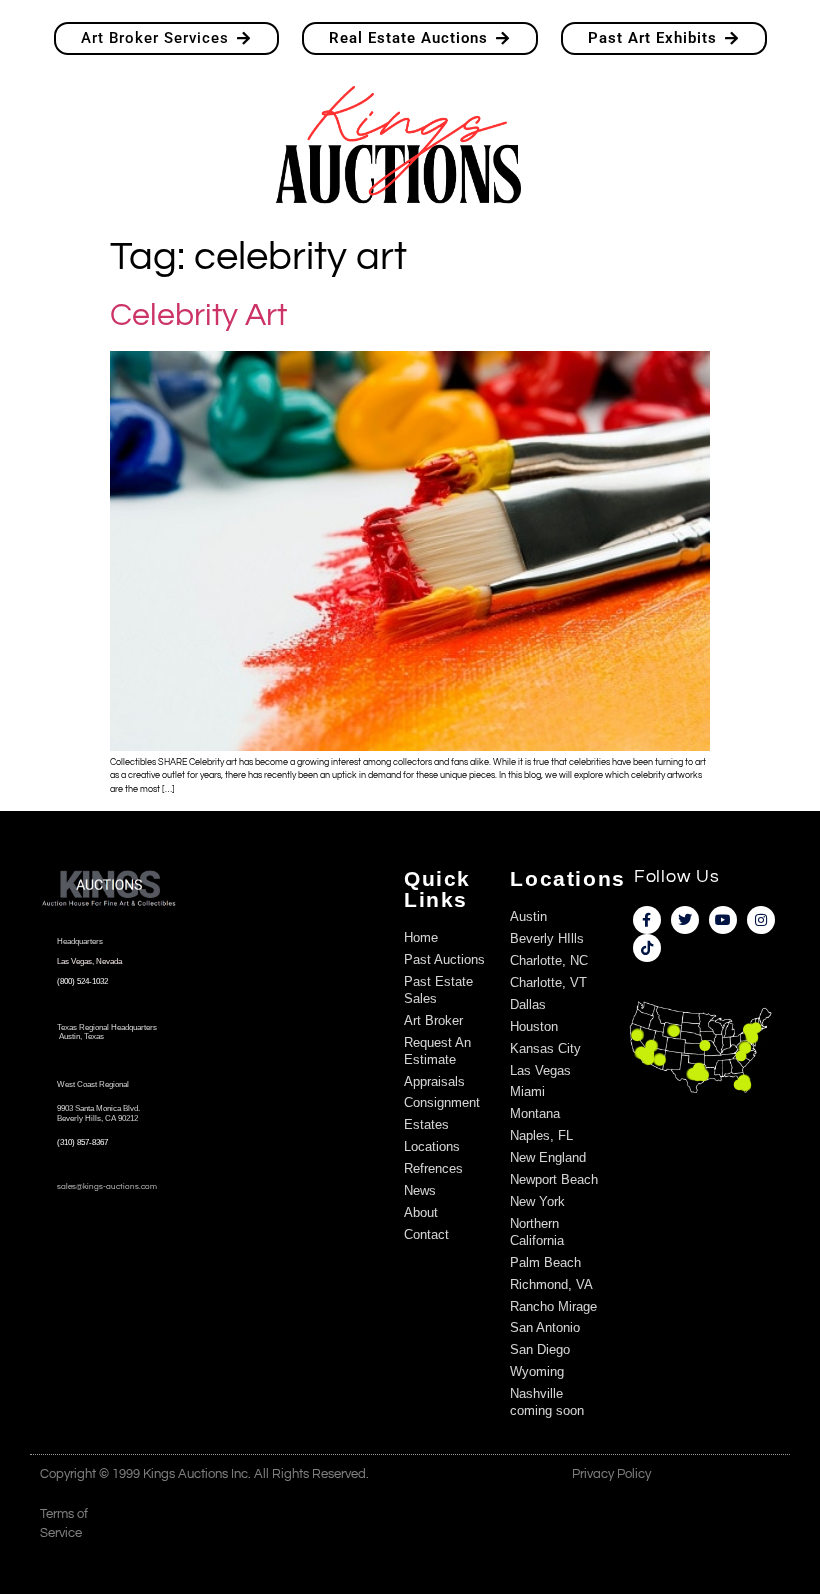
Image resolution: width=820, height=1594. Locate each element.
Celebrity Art (198, 315)
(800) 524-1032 (82, 981)
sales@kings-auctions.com (107, 1186)
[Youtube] (723, 920)
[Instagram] (761, 920)
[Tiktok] (647, 948)
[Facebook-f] (647, 920)
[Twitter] (685, 920)
